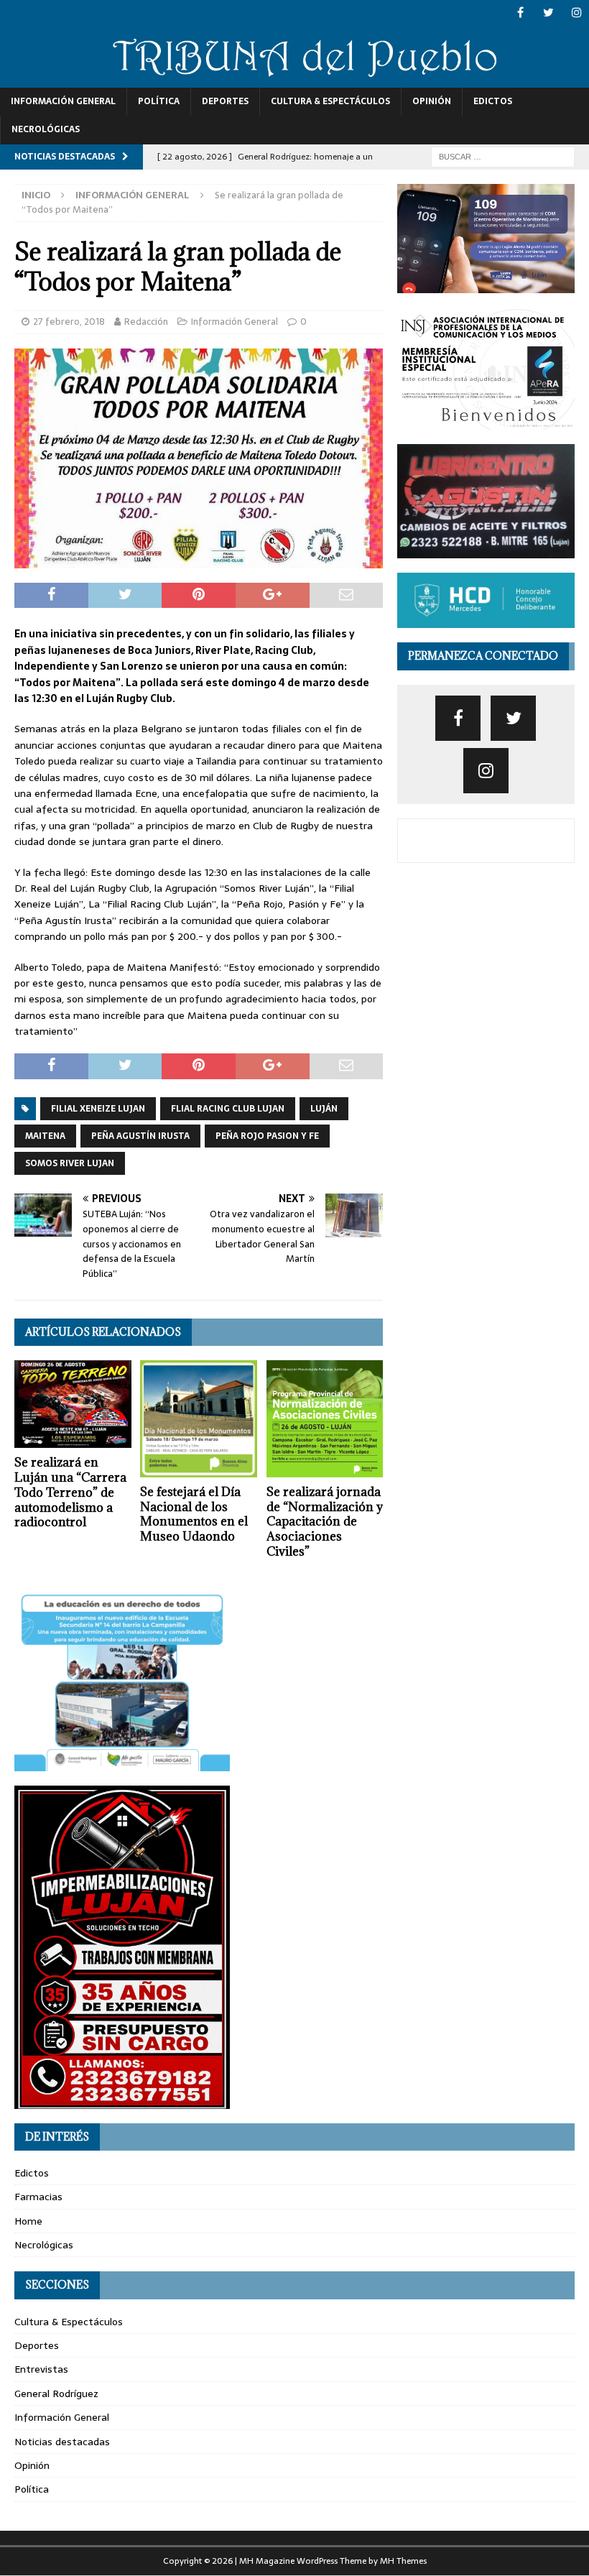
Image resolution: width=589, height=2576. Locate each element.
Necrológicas (46, 129)
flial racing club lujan (228, 1109)
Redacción (146, 322)
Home (28, 2221)
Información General (63, 101)
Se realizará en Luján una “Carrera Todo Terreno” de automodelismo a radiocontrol (70, 1492)
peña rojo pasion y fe (267, 1136)
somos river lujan (70, 1163)
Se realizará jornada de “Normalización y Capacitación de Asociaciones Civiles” (325, 1522)
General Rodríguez (56, 2393)
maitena (45, 1136)
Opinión (432, 101)
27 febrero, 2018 (69, 322)
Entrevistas (41, 2369)
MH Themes (403, 2561)
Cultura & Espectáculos (330, 101)
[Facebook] (520, 13)
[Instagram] (576, 13)
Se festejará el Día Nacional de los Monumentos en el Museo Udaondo (194, 1514)
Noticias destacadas (62, 2442)
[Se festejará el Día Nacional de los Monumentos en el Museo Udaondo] (199, 1419)
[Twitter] (548, 13)
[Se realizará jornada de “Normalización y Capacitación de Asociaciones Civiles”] (325, 1419)
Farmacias (38, 2197)
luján (324, 1109)
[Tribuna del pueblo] (294, 80)
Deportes (225, 101)
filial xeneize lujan (98, 1109)
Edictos (493, 101)
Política (159, 101)
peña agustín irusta (140, 1136)
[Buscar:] (503, 156)
